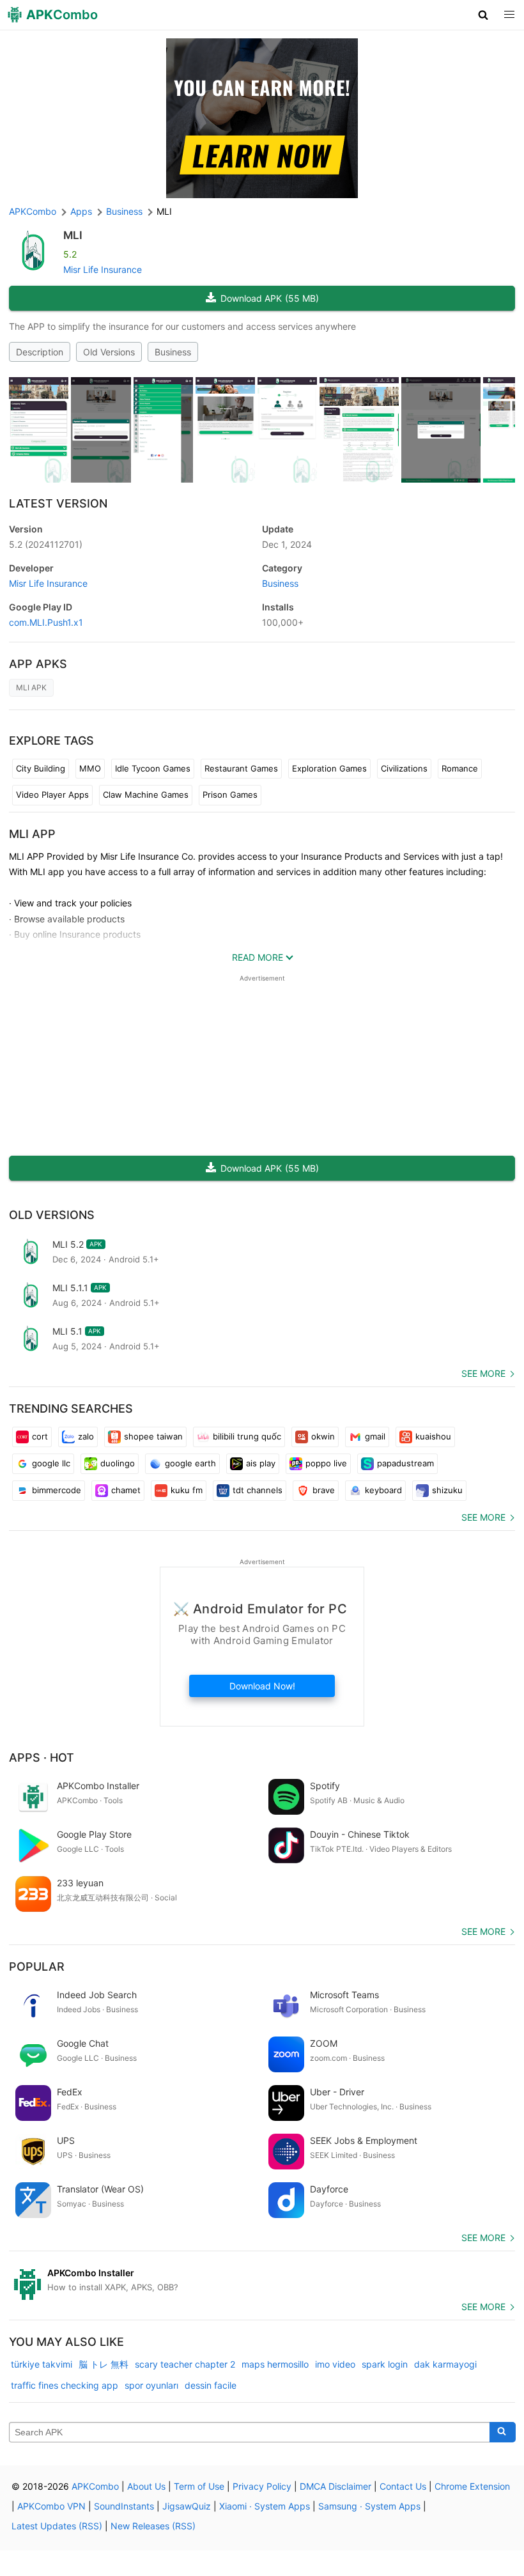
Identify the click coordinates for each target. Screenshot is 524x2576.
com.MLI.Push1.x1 (46, 622)
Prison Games (230, 795)
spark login (385, 2364)
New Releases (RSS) (153, 2526)
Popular (37, 1967)
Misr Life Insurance (103, 269)
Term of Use (199, 2486)
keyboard (383, 1490)
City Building (41, 768)
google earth (190, 1463)
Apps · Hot (42, 1757)
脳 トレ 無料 (104, 2364)
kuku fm (187, 1490)
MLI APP (32, 834)
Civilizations (404, 768)
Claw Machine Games (146, 795)
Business (173, 352)
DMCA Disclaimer (335, 2486)
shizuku (447, 1490)
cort (40, 1436)
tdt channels (258, 1490)
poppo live (326, 1463)
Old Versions (109, 352)
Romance (460, 768)
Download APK (270, 298)
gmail (375, 1436)
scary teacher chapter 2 (185, 2364)
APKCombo (33, 211)
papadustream (405, 1463)
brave (324, 1490)
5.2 (46, 544)
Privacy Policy (262, 2486)
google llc (51, 1463)
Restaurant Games (241, 768)
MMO (90, 768)
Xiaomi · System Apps (265, 2506)
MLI (73, 235)
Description (40, 352)
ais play (261, 1463)
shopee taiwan (153, 1436)
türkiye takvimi (42, 2364)
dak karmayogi (445, 2364)
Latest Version (58, 503)
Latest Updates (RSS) (57, 2526)
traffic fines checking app (65, 2385)
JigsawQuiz (187, 2506)
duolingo (118, 1463)
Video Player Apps (52, 795)
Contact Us (403, 2486)
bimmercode (57, 1490)
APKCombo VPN (51, 2506)
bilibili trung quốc (247, 1436)
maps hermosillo (275, 2364)
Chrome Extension (472, 2486)
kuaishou (433, 1436)
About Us (146, 2486)
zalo (86, 1436)
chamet (126, 1490)
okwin (323, 1436)
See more (483, 1373)
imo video (335, 2364)
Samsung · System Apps (369, 2506)
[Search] (503, 2432)
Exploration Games (329, 768)
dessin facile (211, 2385)
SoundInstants (124, 2506)
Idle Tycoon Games (153, 768)
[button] (483, 15)
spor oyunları (151, 2385)
